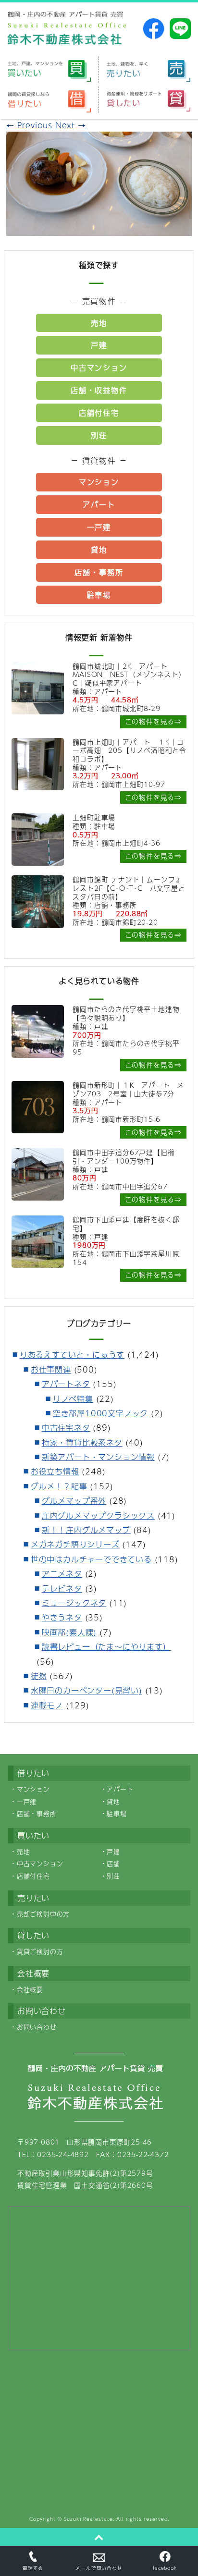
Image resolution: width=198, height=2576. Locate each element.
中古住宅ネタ (66, 1428)
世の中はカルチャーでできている (91, 1559)
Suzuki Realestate (88, 2519)
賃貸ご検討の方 (40, 1951)
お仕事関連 (51, 1369)
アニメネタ (62, 1574)
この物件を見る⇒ (153, 721)
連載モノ (47, 1705)
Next (71, 125)
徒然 (39, 1676)
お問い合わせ (37, 2027)
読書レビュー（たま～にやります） (106, 1647)
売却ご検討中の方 (43, 1914)
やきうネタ (62, 1617)
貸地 (99, 549)
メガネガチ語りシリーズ (75, 1544)
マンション (99, 482)
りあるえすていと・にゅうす (72, 1355)
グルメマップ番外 (74, 1501)
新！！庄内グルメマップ (86, 1530)
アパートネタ (66, 1384)
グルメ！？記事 (59, 1486)
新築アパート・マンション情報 (98, 1457)
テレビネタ (62, 1589)
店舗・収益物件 (99, 390)
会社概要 (30, 1989)
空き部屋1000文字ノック (100, 1413)
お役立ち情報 (55, 1471)
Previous (29, 125)
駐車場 (99, 595)
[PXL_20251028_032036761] (99, 229)
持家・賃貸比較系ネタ (82, 1442)
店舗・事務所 (99, 572)
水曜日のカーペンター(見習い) (87, 1690)
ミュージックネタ (74, 1603)
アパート (99, 504)
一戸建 (99, 527)
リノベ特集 (73, 1399)
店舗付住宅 (99, 412)
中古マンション (99, 367)
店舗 (113, 1864)
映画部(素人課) (69, 1632)
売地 (99, 323)
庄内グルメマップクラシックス (98, 1515)
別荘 (99, 435)
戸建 (99, 345)
